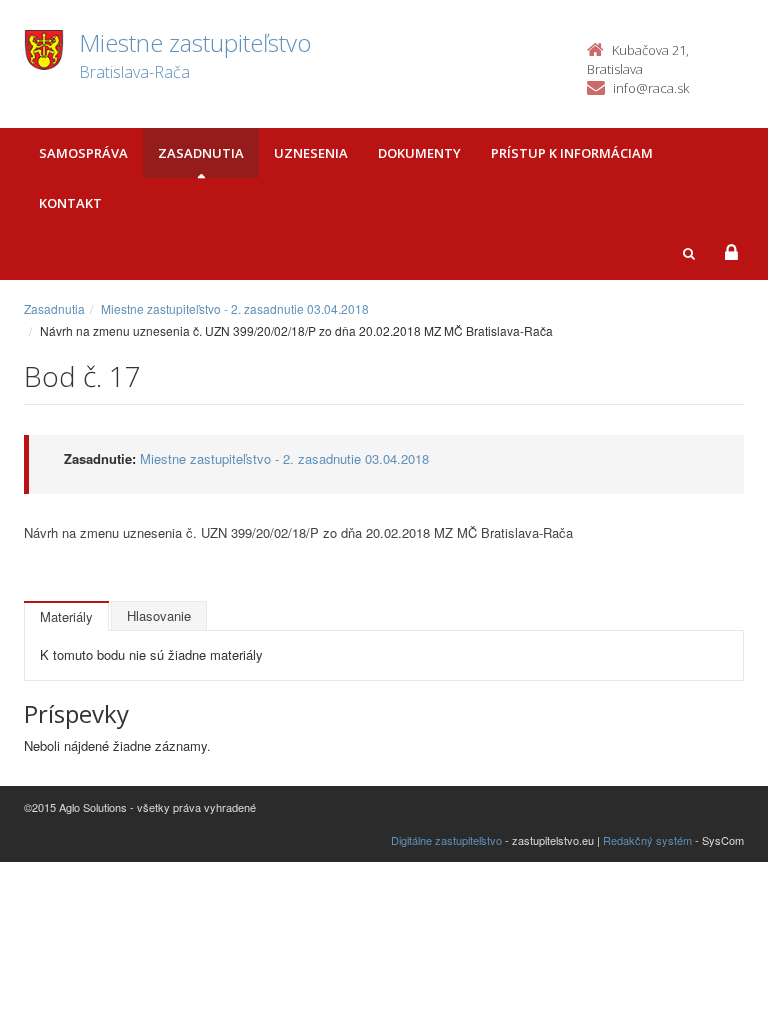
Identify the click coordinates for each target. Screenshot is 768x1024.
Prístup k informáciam (572, 153)
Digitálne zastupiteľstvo (446, 840)
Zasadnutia (201, 153)
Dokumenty (419, 153)
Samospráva (83, 153)
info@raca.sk (651, 88)
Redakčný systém (647, 840)
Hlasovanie (159, 615)
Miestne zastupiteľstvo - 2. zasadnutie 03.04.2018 (235, 308)
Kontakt (70, 203)
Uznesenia (311, 153)
